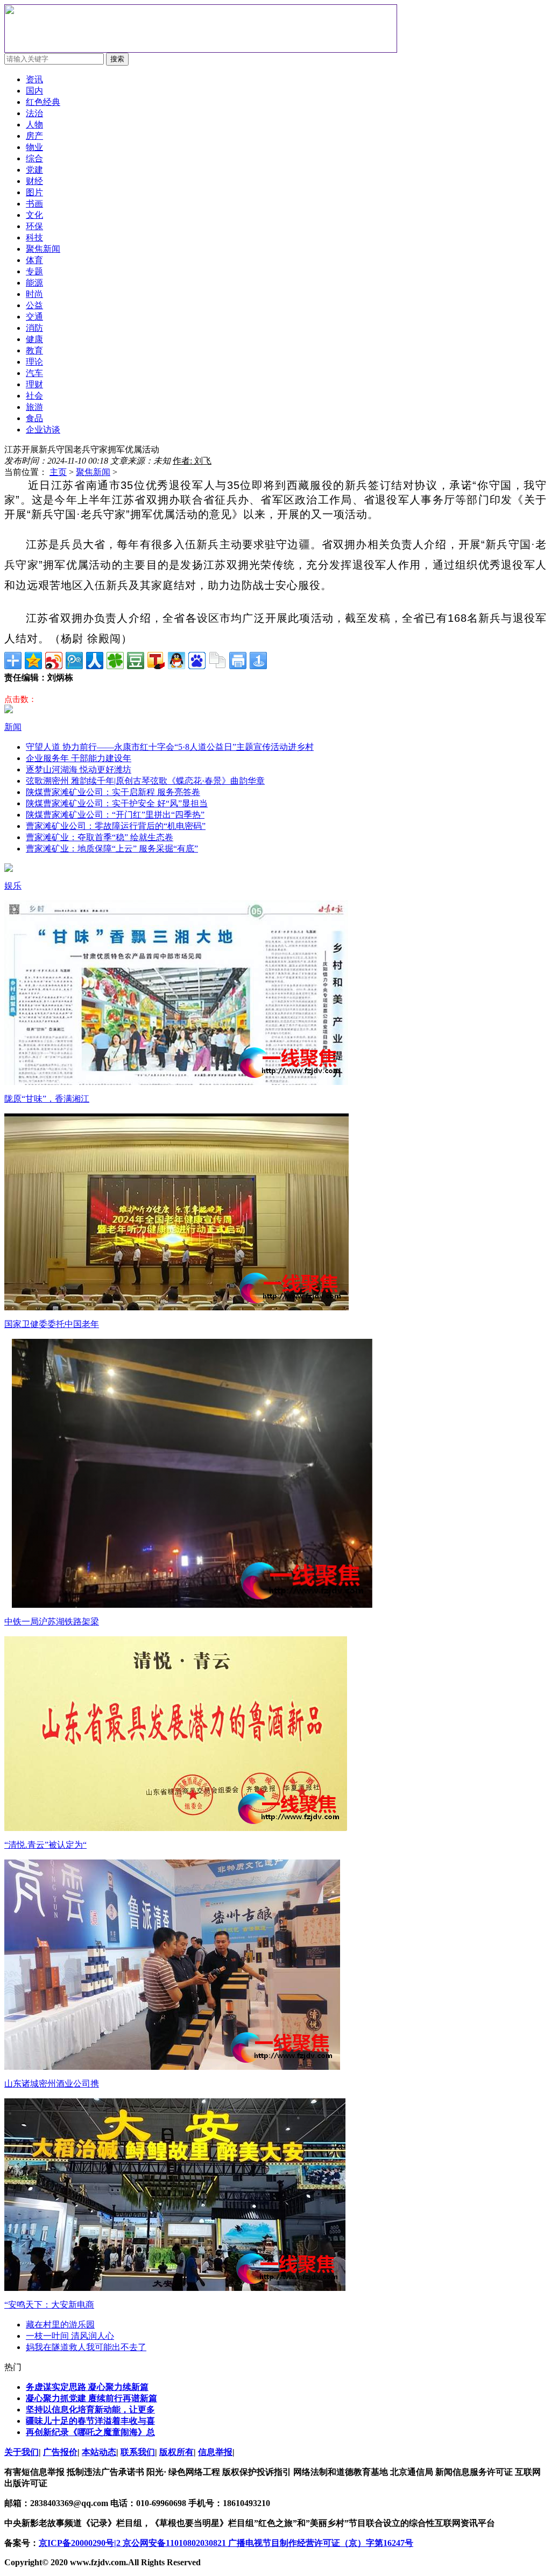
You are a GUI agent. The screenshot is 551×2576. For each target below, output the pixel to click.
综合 (34, 158)
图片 (34, 192)
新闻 (13, 727)
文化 (34, 215)
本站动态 (99, 2452)
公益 (34, 305)
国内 (34, 91)
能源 (34, 283)
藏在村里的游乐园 (60, 2325)
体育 (34, 260)
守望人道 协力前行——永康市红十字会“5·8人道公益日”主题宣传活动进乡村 (170, 747)
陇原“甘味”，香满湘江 (47, 1099)
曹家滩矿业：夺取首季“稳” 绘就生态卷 (100, 837)
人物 (34, 125)
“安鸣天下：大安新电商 (49, 2305)
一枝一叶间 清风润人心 (70, 2336)
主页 (58, 472)
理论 (34, 362)
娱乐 (13, 886)
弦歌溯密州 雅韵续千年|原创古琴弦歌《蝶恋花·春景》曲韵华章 (145, 781)
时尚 (34, 294)
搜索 (117, 59)
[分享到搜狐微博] (156, 661)
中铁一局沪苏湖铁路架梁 (52, 1621)
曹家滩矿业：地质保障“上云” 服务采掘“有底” (112, 849)
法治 (34, 113)
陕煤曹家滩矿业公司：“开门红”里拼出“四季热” (115, 815)
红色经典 (43, 102)
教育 (34, 350)
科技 (34, 237)
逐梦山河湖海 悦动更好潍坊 (79, 769)
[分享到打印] (238, 661)
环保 (34, 226)
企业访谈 (43, 430)
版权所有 (176, 2452)
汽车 (34, 373)
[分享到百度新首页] (197, 661)
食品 (34, 418)
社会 (34, 396)
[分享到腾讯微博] (74, 661)
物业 (34, 147)
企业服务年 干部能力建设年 (79, 758)
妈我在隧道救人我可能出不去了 (86, 2347)
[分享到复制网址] (217, 661)
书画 (34, 204)
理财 (34, 384)
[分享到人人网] (95, 661)
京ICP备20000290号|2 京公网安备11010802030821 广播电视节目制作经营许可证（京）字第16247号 (226, 2543)
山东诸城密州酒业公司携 (52, 2084)
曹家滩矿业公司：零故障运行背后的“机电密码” (116, 826)
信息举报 (215, 2452)
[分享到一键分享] (258, 661)
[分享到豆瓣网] (136, 661)
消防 (34, 328)
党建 (34, 170)
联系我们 (138, 2452)
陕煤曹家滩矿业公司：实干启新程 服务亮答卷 (113, 792)
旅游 (34, 407)
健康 (34, 339)
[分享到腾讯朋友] (115, 661)
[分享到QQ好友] (176, 661)
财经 (34, 181)
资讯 (34, 79)
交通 (34, 317)
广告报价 (60, 2452)
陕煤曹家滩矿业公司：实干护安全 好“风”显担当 (117, 803)
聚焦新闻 (93, 472)
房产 (34, 136)
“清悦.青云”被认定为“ (45, 1845)
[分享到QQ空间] (33, 661)
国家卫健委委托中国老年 (52, 1324)
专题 (34, 271)
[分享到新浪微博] (54, 661)
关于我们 (22, 2452)
